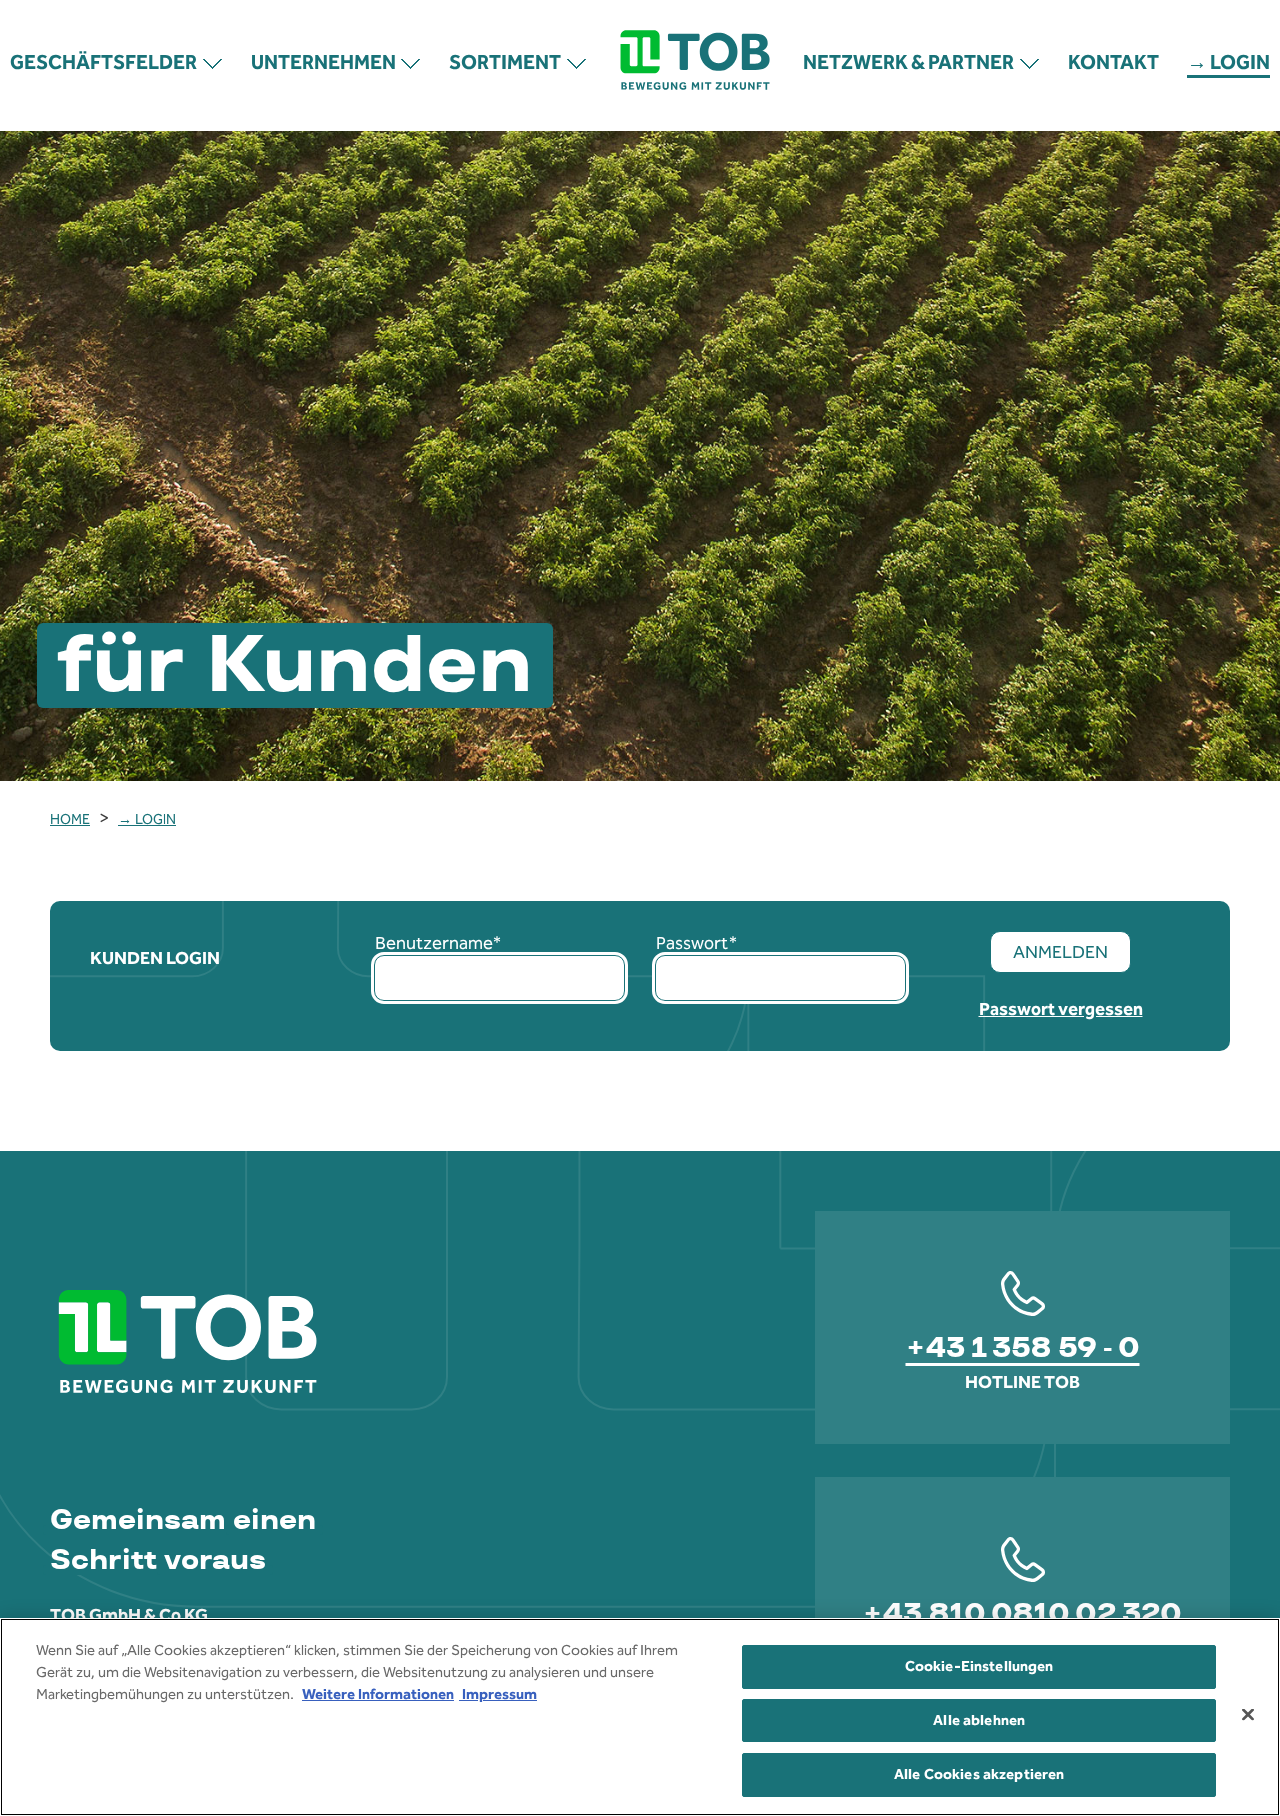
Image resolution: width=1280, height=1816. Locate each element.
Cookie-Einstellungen (979, 1666)
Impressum (498, 1694)
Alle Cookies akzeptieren (979, 1773)
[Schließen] (1248, 1714)
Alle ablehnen (979, 1720)
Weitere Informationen (378, 1694)
